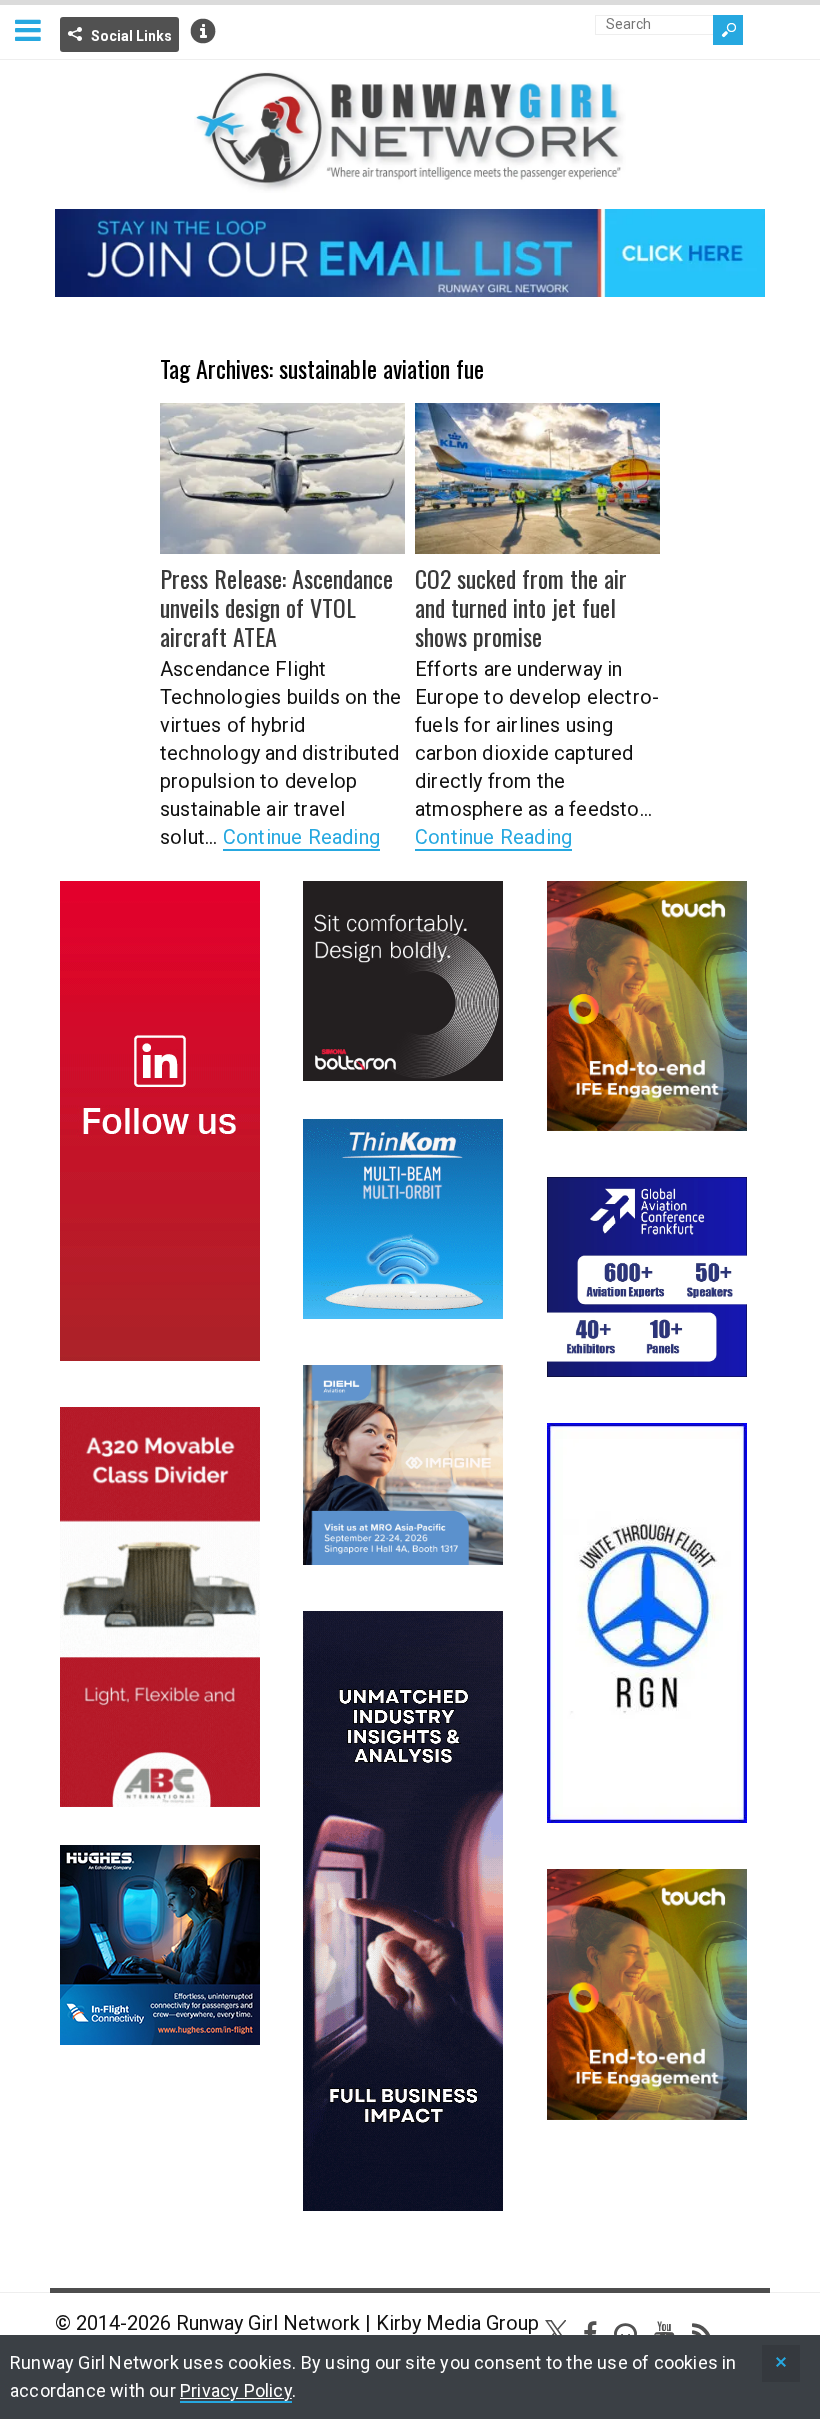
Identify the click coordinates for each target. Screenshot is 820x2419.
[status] (781, 2363)
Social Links (131, 36)
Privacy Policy (236, 2390)
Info (203, 31)
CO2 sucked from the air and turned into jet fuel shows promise (521, 607)
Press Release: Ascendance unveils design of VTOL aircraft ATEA (276, 607)
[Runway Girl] (410, 180)
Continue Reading (301, 837)
